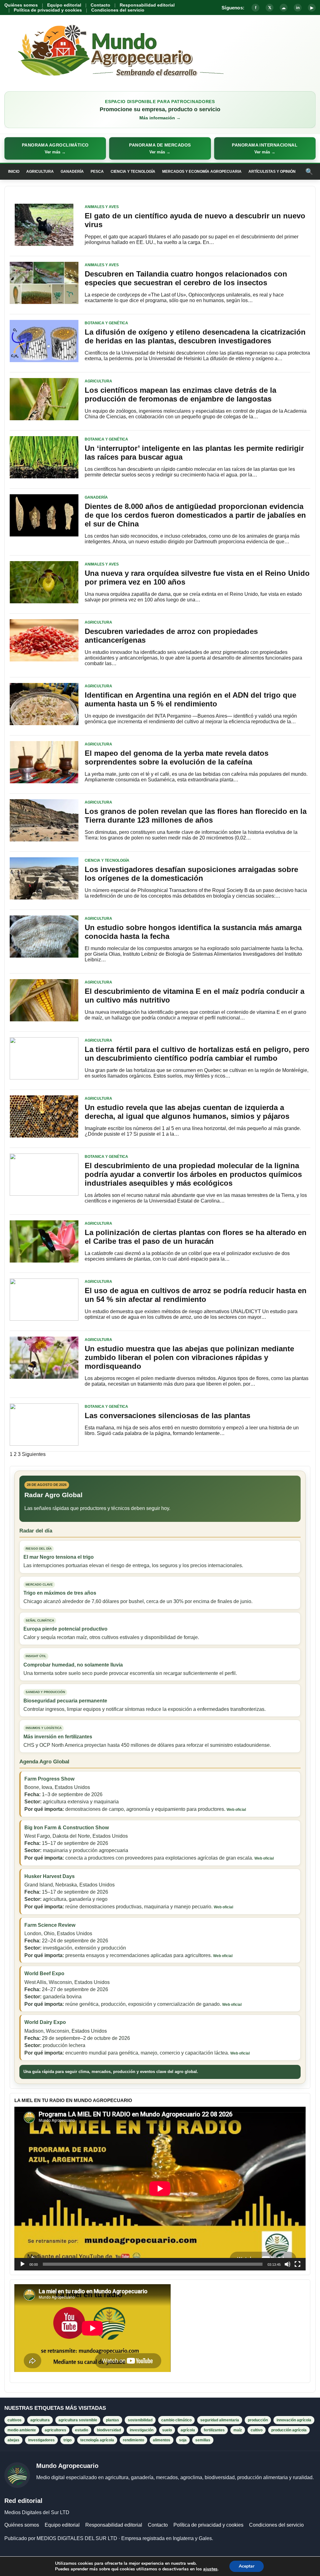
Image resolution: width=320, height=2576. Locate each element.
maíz (238, 2430)
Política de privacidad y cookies (48, 10)
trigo (67, 2440)
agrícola (188, 2430)
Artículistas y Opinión (272, 172)
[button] (55, 148)
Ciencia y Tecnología (133, 172)
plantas (112, 2420)
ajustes (210, 2569)
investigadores (41, 2440)
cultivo (257, 2430)
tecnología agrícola (97, 2440)
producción (258, 2420)
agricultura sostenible (78, 2420)
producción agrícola (289, 2430)
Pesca (97, 172)
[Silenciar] (287, 2264)
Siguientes (34, 1454)
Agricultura (40, 172)
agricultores (55, 2430)
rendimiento (133, 2440)
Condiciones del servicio (118, 10)
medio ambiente (22, 2430)
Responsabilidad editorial (147, 5)
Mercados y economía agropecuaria (202, 172)
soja (183, 2440)
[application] (160, 2189)
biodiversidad (109, 2430)
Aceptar (247, 2566)
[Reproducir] (22, 2264)
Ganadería (72, 172)
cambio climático (176, 2420)
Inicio (14, 172)
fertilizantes (214, 2430)
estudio (82, 2430)
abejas (13, 2440)
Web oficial (236, 1810)
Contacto (100, 5)
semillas (203, 2440)
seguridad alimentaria (220, 2420)
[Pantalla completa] (297, 2264)
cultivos (15, 2420)
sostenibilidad (140, 2420)
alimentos (162, 2440)
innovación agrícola (294, 2420)
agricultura (40, 2420)
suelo (167, 2430)
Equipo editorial (64, 5)
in (298, 8)
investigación (142, 2430)
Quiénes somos (21, 5)
